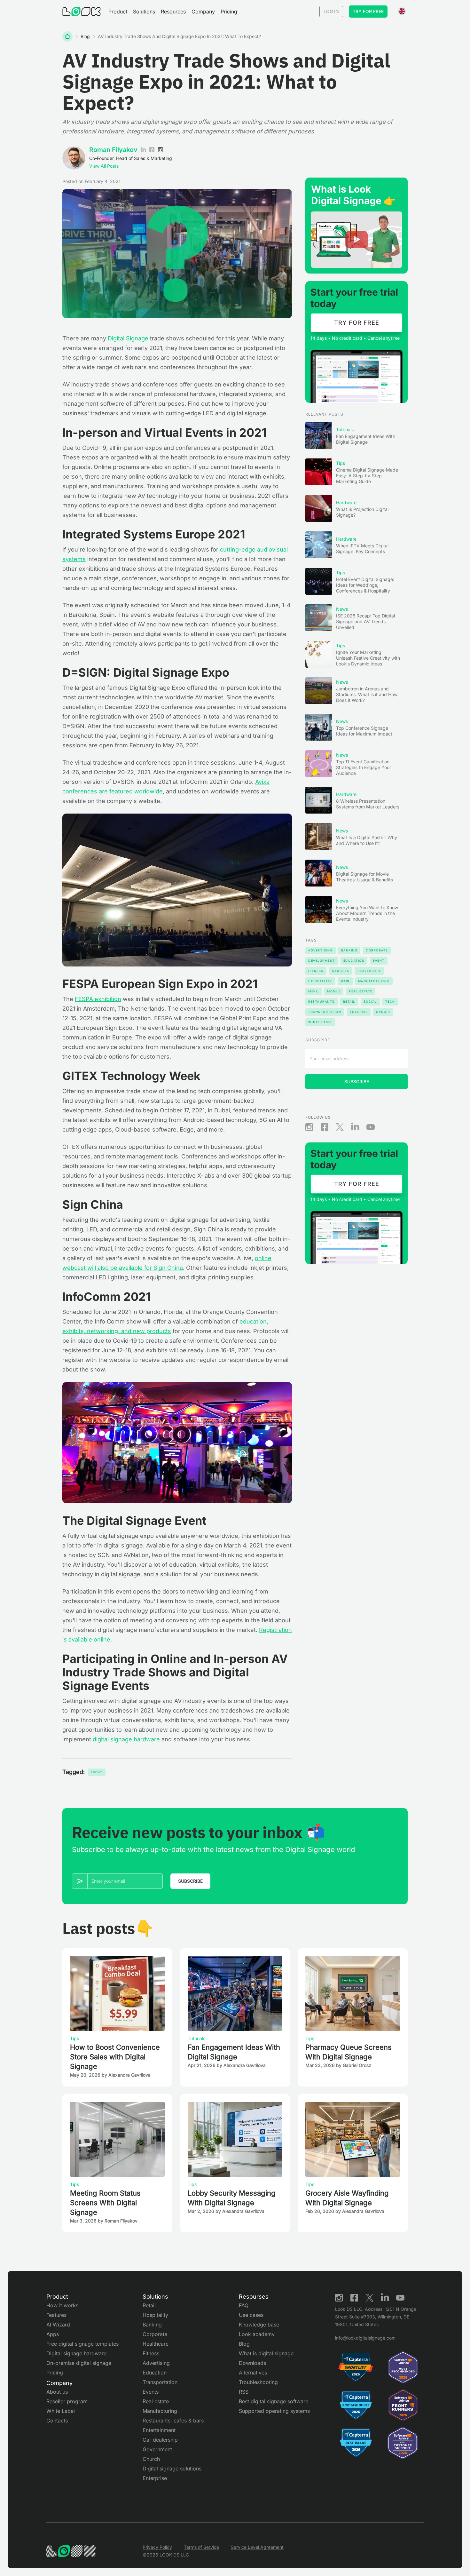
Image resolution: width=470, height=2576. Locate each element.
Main (345, 981)
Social (370, 1002)
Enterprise (155, 2478)
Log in (331, 11)
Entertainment (159, 2430)
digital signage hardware (126, 1739)
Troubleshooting (258, 2382)
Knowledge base (259, 2325)
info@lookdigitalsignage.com (365, 2338)
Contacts (57, 2421)
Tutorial (359, 1012)
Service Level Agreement (257, 2547)
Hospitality (320, 981)
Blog (85, 36)
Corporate (377, 950)
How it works (62, 2305)
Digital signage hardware (76, 2353)
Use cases (251, 2315)
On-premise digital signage (79, 2363)
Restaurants (321, 1002)
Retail (349, 1002)
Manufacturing (374, 981)
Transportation (325, 1012)
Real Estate (361, 991)
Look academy (257, 2334)
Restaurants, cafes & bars (173, 2421)
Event (97, 1772)
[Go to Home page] (82, 12)
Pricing (229, 12)
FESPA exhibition (98, 999)
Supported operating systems (274, 2411)
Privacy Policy (157, 2547)
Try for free (368, 11)
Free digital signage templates (82, 2344)
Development (322, 961)
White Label (320, 1022)
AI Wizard (58, 2325)
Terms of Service (201, 2547)
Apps (53, 2334)
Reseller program (67, 2401)
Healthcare (369, 971)
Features (56, 2315)
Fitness (316, 971)
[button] (118, 12)
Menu (313, 991)
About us (57, 2392)
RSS (244, 2392)
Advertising (321, 950)
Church (151, 2459)
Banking (349, 950)
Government (157, 2449)
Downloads (252, 2363)
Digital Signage (128, 338)
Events (151, 2392)
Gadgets (341, 971)
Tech (390, 1002)
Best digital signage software (274, 2401)
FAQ (244, 2305)
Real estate (156, 2401)
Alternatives (253, 2373)
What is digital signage (266, 2353)
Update (383, 1012)
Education (354, 961)
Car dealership (160, 2440)
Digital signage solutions (172, 2469)
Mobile (334, 991)
